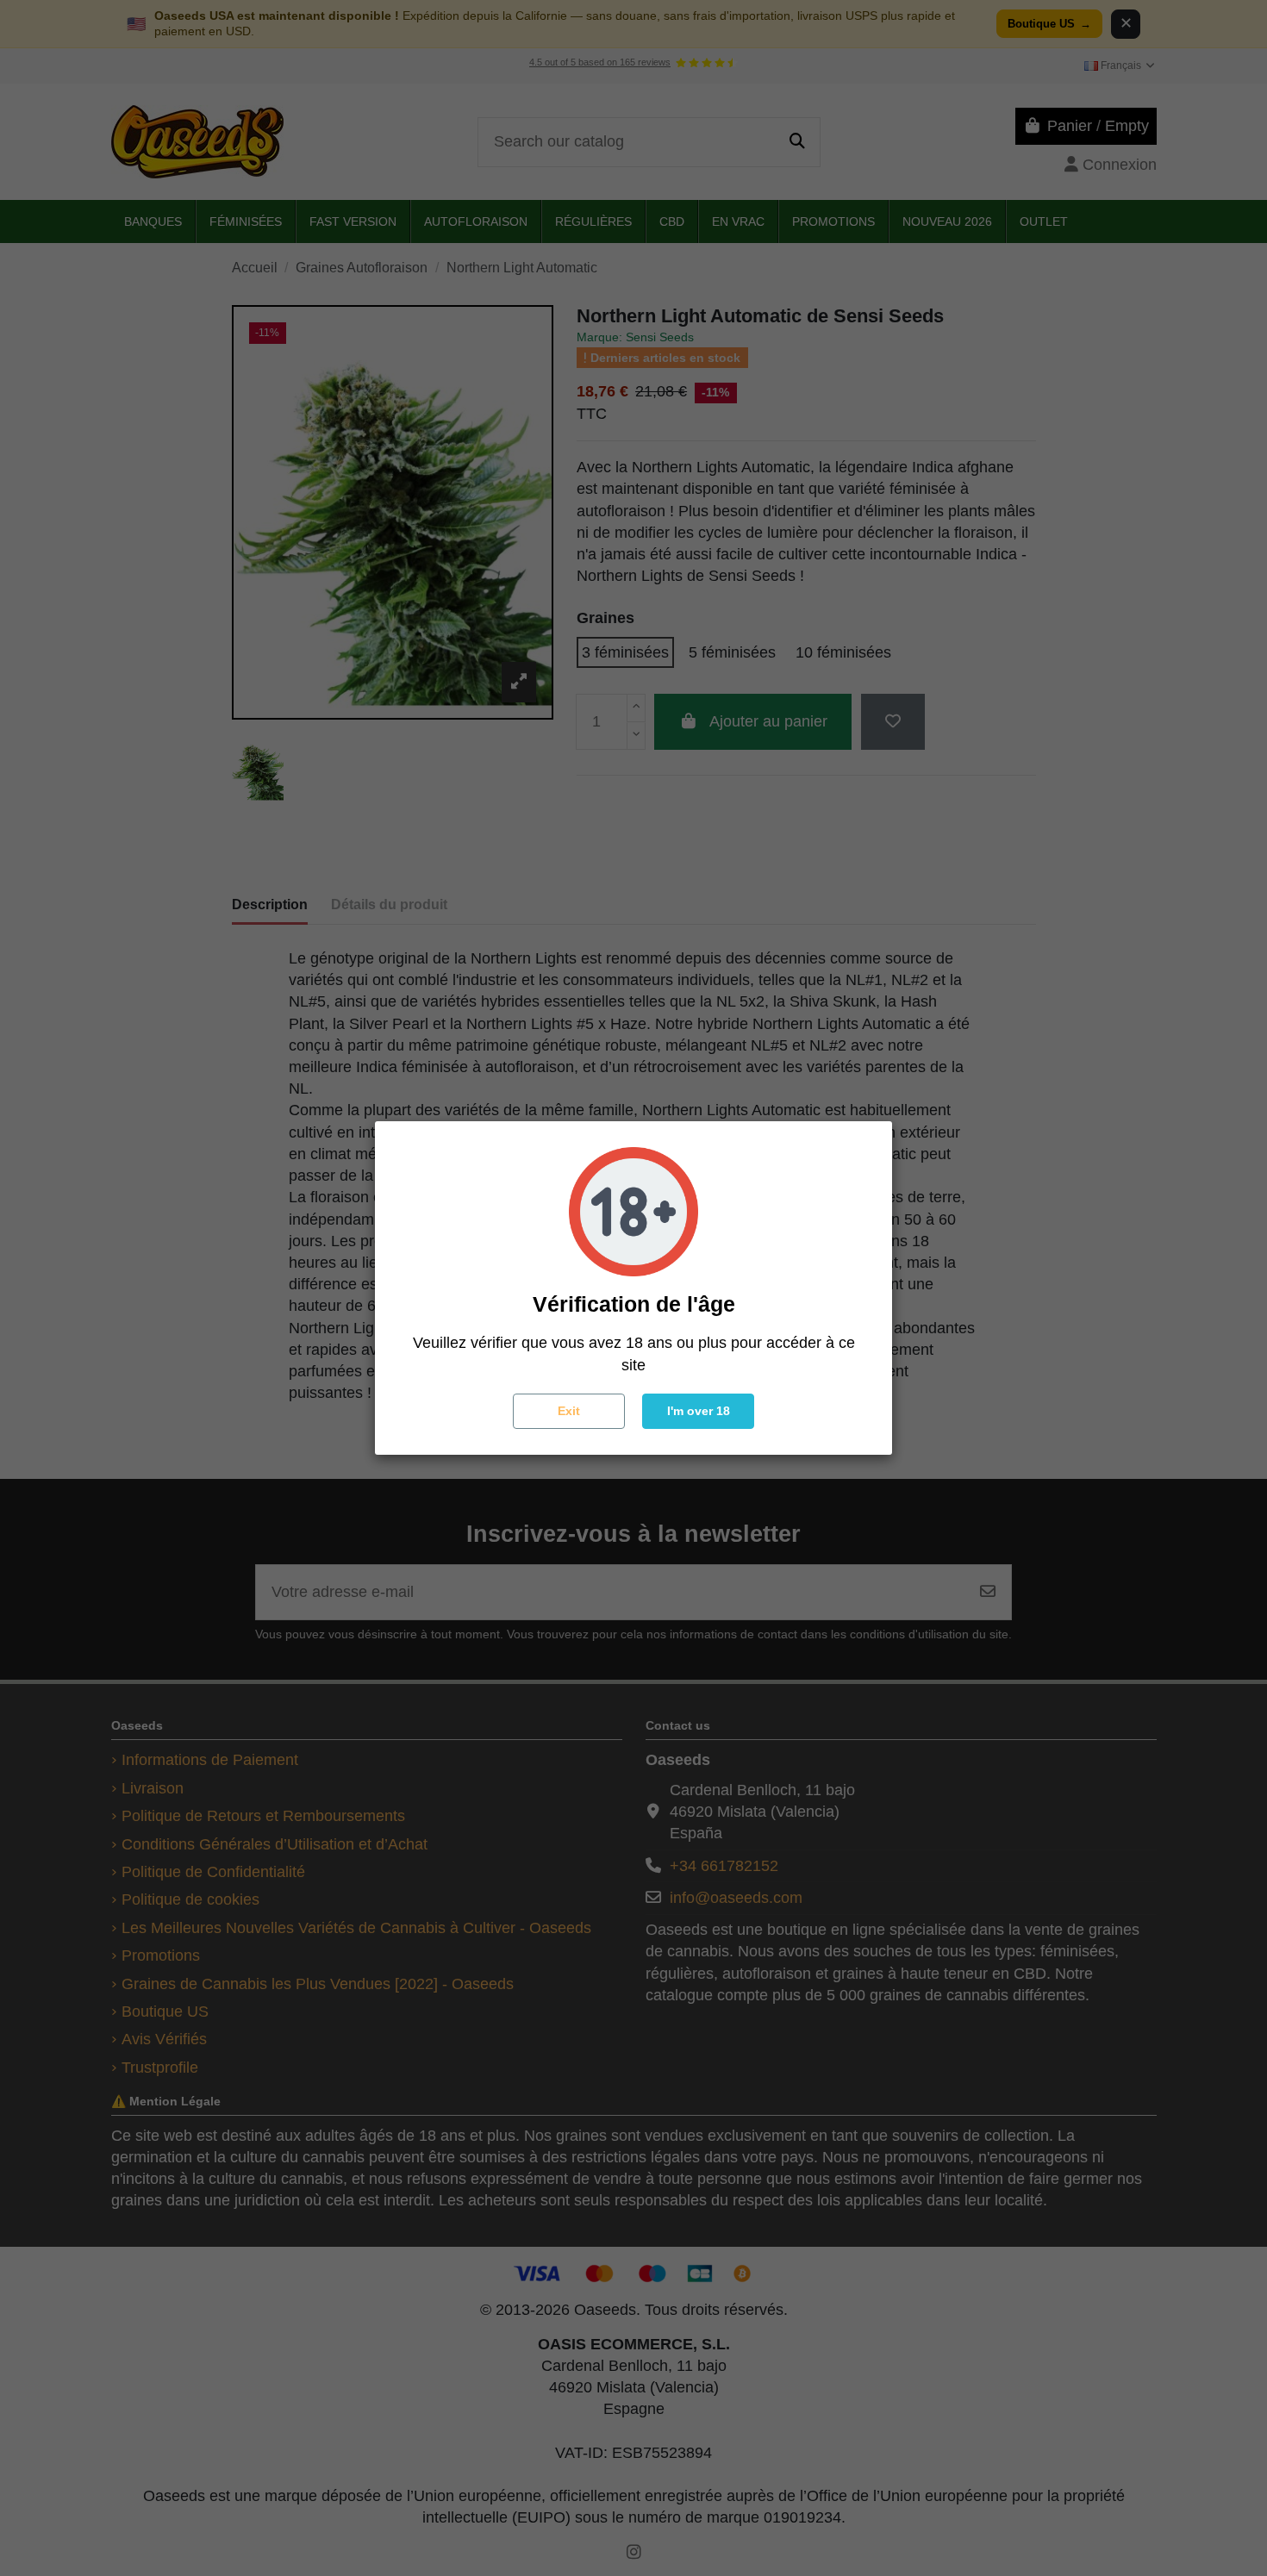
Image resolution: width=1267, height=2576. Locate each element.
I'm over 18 (699, 1411)
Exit (569, 1411)
